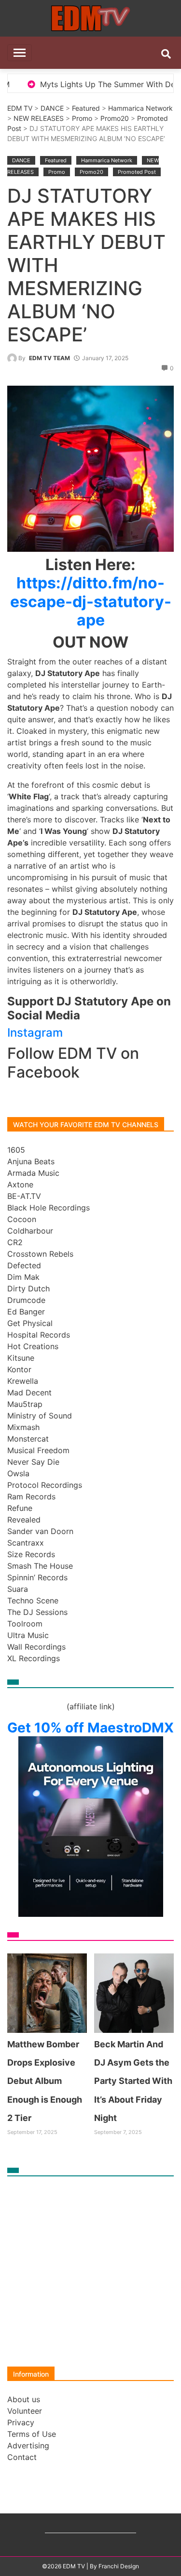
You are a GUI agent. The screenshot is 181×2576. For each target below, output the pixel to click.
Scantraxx (26, 1543)
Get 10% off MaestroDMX (90, 1728)
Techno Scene (33, 1600)
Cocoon (22, 1219)
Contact (22, 2457)
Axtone (20, 1184)
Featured (86, 108)
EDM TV (20, 108)
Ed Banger (26, 1312)
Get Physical (30, 1323)
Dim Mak (23, 1277)
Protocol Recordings (45, 1485)
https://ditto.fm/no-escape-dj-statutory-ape (91, 601)
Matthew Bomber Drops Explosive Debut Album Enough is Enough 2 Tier (45, 2081)
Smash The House (40, 1566)
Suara (18, 1589)
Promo (82, 118)
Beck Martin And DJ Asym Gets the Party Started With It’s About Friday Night (133, 2081)
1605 (16, 1150)
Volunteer (25, 2411)
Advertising (28, 2446)
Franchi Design (119, 2566)
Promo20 (115, 118)
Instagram (35, 1033)
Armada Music (33, 1173)
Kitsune (21, 1358)
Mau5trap (25, 1404)
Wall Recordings (36, 1647)
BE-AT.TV (24, 1196)
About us (24, 2399)
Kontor (19, 1369)
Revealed (24, 1520)
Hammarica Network (140, 108)
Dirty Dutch (28, 1288)
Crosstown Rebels (40, 1254)
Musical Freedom (38, 1450)
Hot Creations (33, 1346)
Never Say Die (33, 1462)
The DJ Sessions (37, 1612)
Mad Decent (29, 1392)
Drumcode (26, 1300)
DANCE (52, 108)
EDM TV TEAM (49, 358)
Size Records (31, 1554)
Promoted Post (137, 172)
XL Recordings (34, 1658)
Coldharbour (30, 1231)
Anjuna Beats (31, 1161)
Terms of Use (32, 2434)
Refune (20, 1508)
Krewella (23, 1381)
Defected (24, 1265)
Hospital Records (39, 1335)
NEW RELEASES (39, 118)
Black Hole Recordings (49, 1208)
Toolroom (25, 1624)
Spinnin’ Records (37, 1577)
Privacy (21, 2422)
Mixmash (23, 1427)
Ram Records (31, 1496)
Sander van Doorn (40, 1531)
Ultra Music (28, 1635)
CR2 (15, 1242)
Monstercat (28, 1439)
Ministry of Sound (40, 1416)
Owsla (18, 1473)
